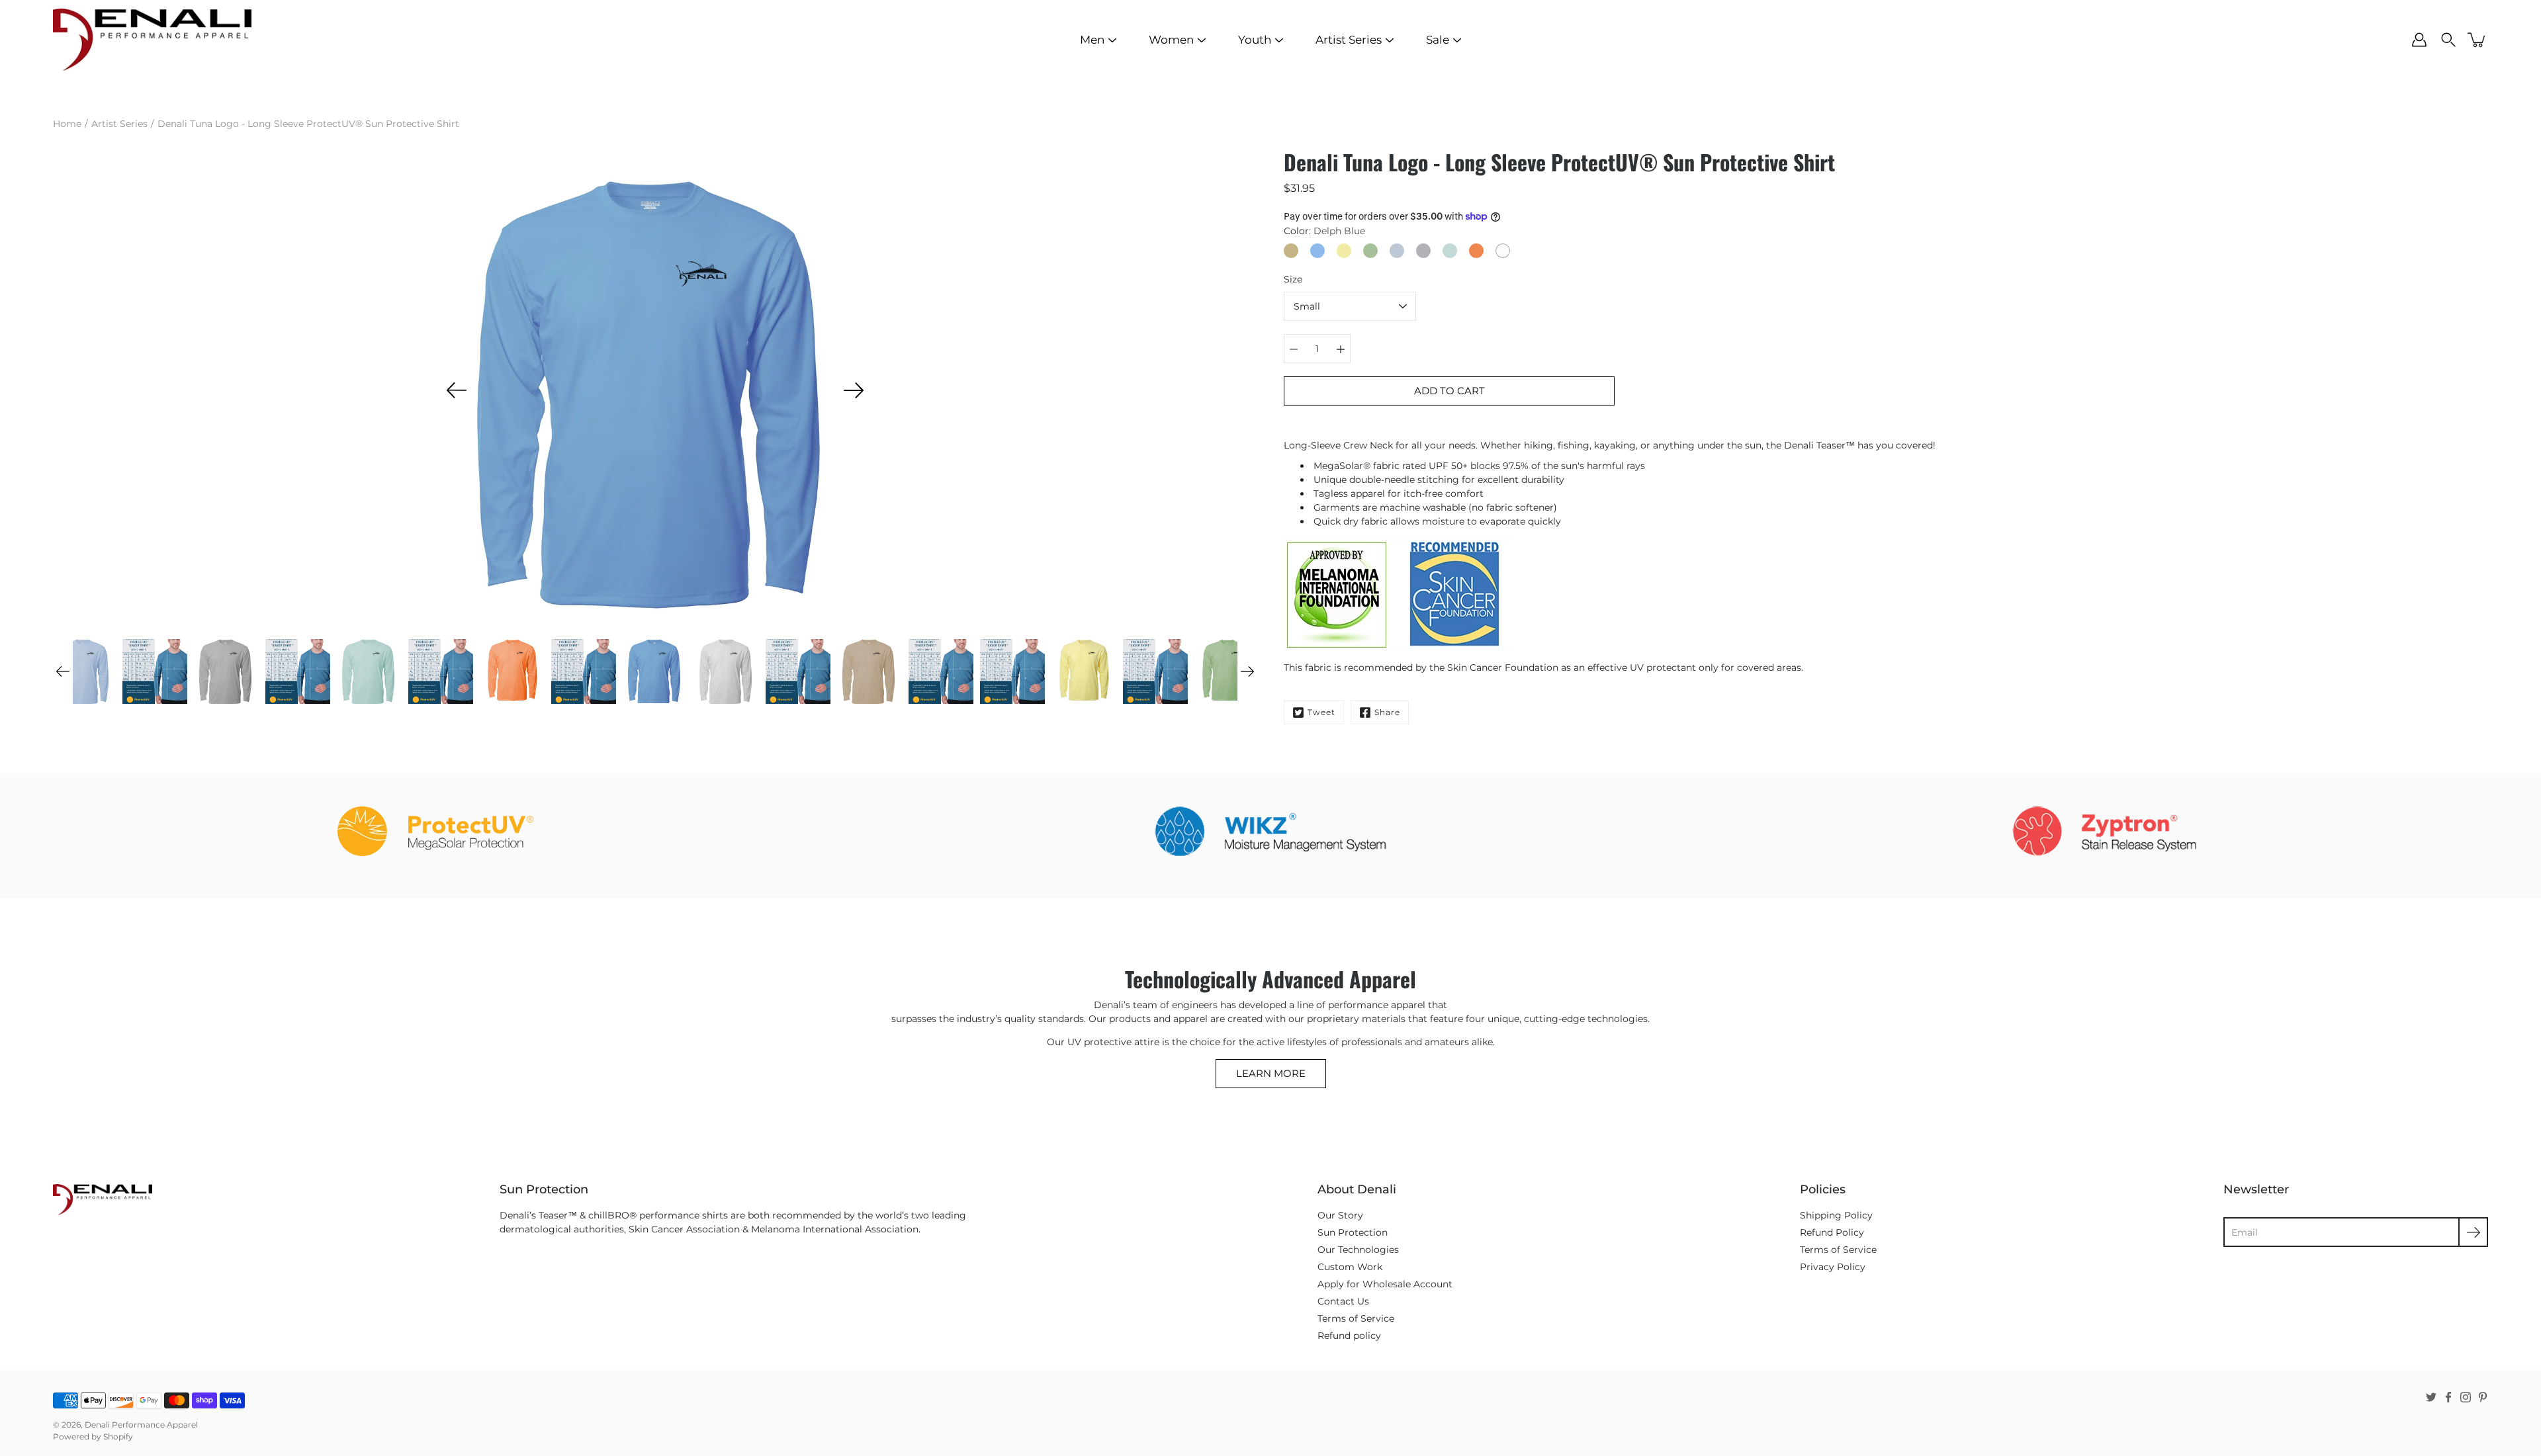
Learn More (1271, 1073)
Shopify (118, 1436)
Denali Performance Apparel (141, 1425)
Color (1324, 231)
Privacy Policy (1833, 1267)
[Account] (2419, 40)
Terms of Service (1356, 1318)
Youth (1255, 40)
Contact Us (1343, 1301)
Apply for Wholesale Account (1385, 1284)
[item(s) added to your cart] (2477, 40)
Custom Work (1350, 1267)
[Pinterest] (2483, 1397)
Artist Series (1349, 40)
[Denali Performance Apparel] (152, 40)
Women (1171, 40)
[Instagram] (2466, 1397)
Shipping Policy (1836, 1215)
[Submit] (2473, 1232)
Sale (1438, 40)
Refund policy (1349, 1336)
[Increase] (1341, 349)
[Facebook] (2448, 1397)
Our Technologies (1358, 1250)
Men (1092, 40)
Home (67, 124)
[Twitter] (2431, 1397)
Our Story (1340, 1215)
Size (1293, 279)
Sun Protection (1353, 1232)
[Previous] (457, 390)
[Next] (854, 390)
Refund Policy (1832, 1232)
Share (1387, 712)
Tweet (1321, 712)
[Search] (2448, 40)
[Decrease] (1294, 349)
